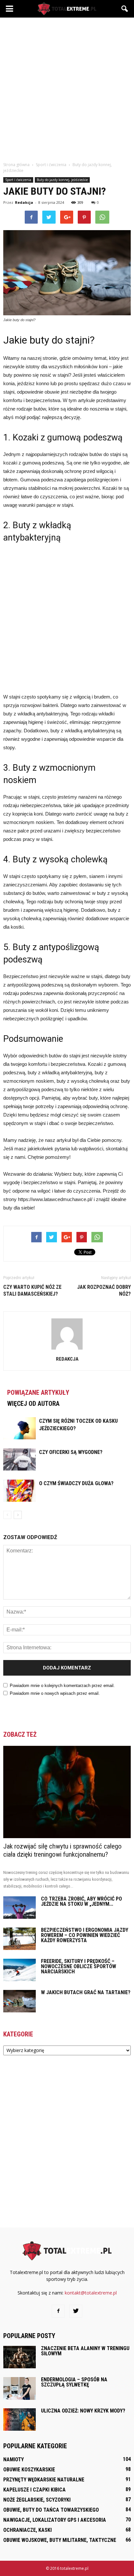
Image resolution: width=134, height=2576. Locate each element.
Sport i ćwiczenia (18, 180)
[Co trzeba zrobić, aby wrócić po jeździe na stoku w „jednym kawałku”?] (20, 1908)
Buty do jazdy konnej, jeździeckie (62, 180)
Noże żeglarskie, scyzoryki (37, 2500)
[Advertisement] (67, 88)
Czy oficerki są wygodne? (71, 1452)
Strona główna (16, 165)
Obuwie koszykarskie (29, 2470)
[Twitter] (76, 2311)
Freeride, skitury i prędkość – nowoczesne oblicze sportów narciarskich (79, 1966)
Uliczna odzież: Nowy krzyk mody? (83, 2411)
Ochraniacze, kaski (27, 2530)
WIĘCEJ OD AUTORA (33, 1404)
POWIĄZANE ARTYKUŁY (38, 1393)
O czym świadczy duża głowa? (76, 1483)
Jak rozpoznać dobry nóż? (104, 1290)
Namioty (13, 2459)
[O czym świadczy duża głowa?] (20, 1491)
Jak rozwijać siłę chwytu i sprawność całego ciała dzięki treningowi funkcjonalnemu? (62, 1850)
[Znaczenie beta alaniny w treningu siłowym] (20, 2357)
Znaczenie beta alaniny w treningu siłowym (85, 2351)
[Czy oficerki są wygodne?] (20, 1460)
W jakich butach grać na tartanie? (86, 1992)
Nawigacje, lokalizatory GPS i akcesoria (55, 2520)
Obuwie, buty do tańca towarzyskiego (51, 2510)
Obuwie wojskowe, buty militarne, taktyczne (60, 2540)
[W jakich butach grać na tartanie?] (20, 2001)
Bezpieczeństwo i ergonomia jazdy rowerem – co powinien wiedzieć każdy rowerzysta (85, 1935)
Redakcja (24, 202)
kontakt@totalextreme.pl (91, 2293)
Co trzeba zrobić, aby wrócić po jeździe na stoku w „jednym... (81, 1901)
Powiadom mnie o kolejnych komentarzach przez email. (62, 1686)
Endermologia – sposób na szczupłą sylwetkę (74, 2382)
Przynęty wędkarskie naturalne (44, 2480)
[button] (125, 9)
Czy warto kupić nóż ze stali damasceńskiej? (32, 1290)
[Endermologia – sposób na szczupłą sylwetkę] (20, 2388)
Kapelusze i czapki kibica (34, 2490)
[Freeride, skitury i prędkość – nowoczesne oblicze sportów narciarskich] (20, 1970)
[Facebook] (58, 2311)
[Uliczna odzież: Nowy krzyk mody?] (20, 2419)
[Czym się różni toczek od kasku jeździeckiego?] (20, 1428)
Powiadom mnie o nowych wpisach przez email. (55, 1693)
